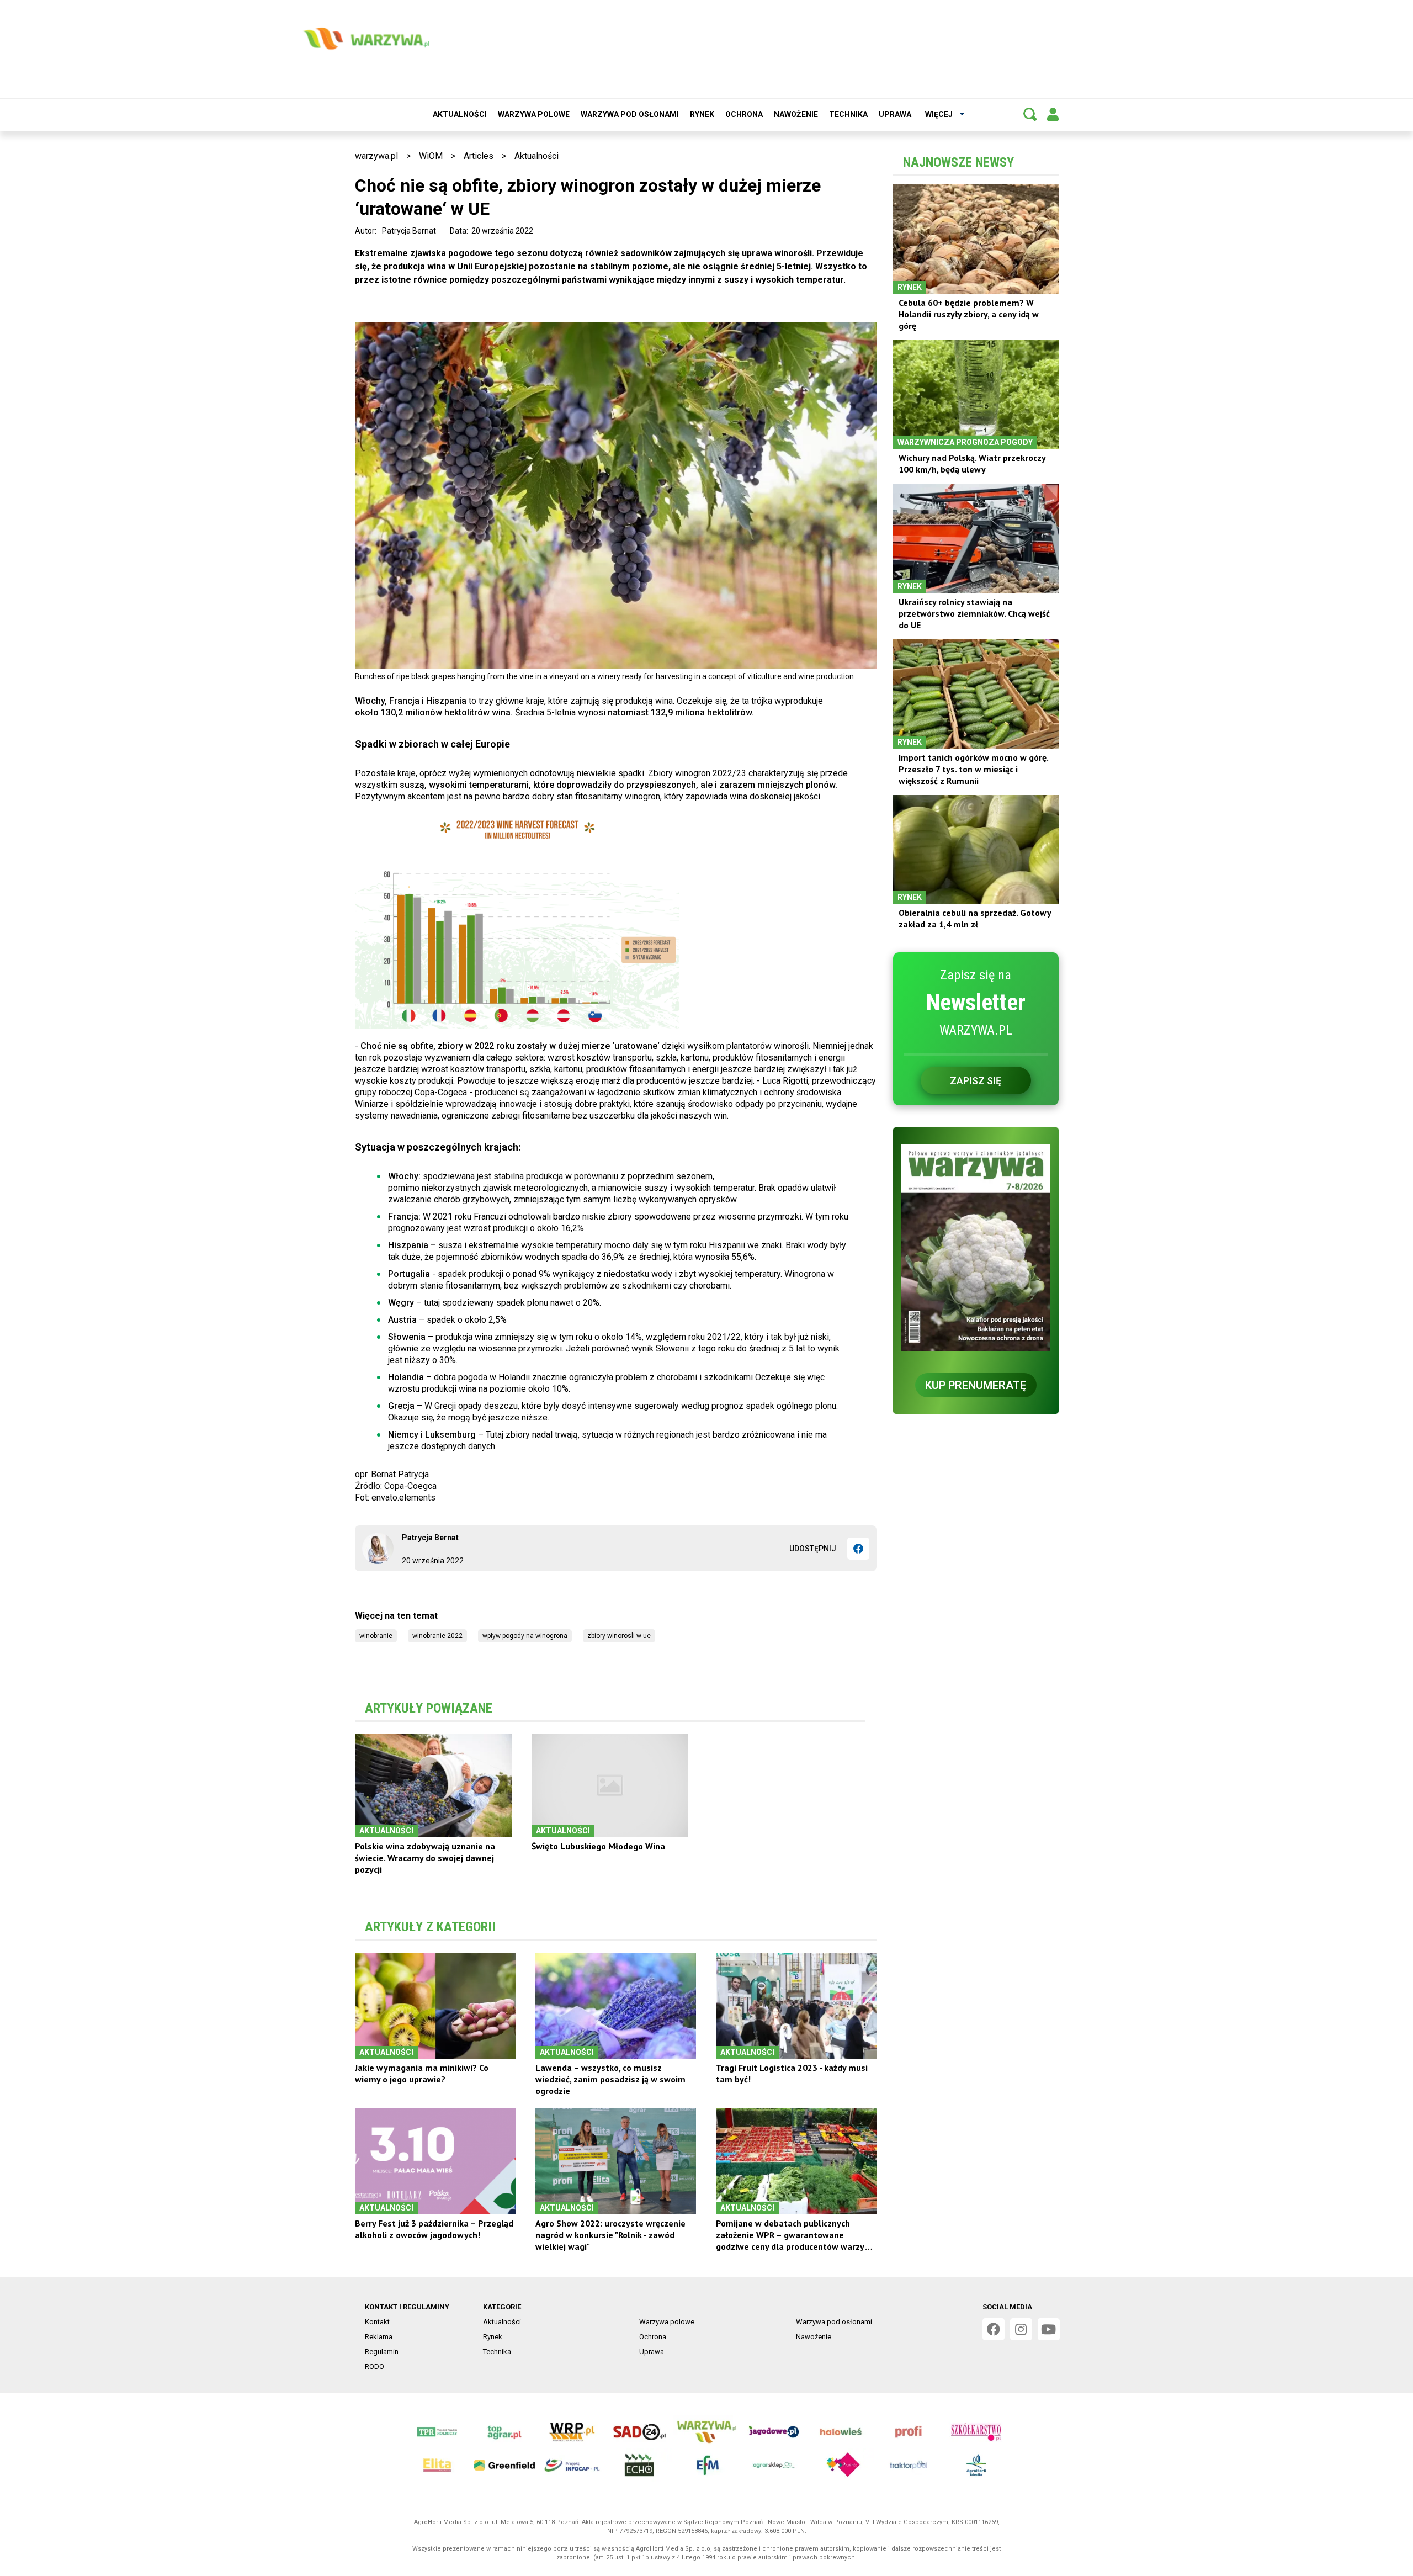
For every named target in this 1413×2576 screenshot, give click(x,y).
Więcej (939, 114)
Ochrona (744, 114)
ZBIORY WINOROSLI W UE (619, 1636)
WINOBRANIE (376, 1636)
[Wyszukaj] (1030, 114)
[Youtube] (1049, 2329)
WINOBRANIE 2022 (437, 1636)
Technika (848, 114)
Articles (479, 156)
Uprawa (895, 114)
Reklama (379, 2337)
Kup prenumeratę (976, 1385)
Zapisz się (976, 1081)
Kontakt (377, 2322)
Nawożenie (796, 114)
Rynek (702, 114)
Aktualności (460, 114)
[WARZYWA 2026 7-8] (976, 1247)
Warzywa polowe (534, 114)
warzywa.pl (376, 156)
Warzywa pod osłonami (630, 114)
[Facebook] (858, 1549)
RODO (375, 2366)
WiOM (431, 156)
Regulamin (382, 2352)
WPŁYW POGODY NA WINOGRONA (525, 1636)
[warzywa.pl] (366, 39)
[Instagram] (1021, 2329)
